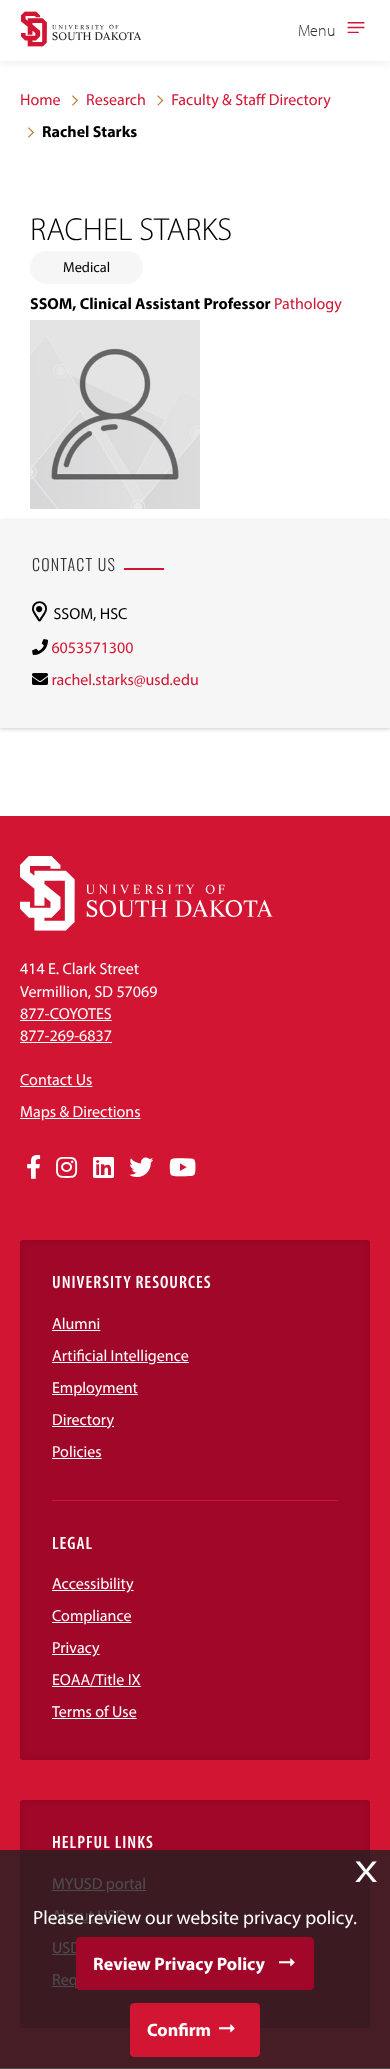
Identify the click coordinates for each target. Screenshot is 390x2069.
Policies (77, 1452)
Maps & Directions (80, 1112)
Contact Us (56, 1080)
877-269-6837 (66, 1036)
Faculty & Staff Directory (251, 100)
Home (40, 100)
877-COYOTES (66, 1014)
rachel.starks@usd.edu (124, 680)
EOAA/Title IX (96, 1680)
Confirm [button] (179, 2029)
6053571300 (92, 648)
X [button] (366, 1872)
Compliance (92, 1616)
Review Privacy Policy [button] (179, 1963)
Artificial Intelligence (120, 1356)
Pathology (308, 304)
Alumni (76, 1324)
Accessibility (93, 1584)
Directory (83, 1420)
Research (116, 100)
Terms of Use (94, 1712)
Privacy (76, 1648)
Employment (95, 1388)
